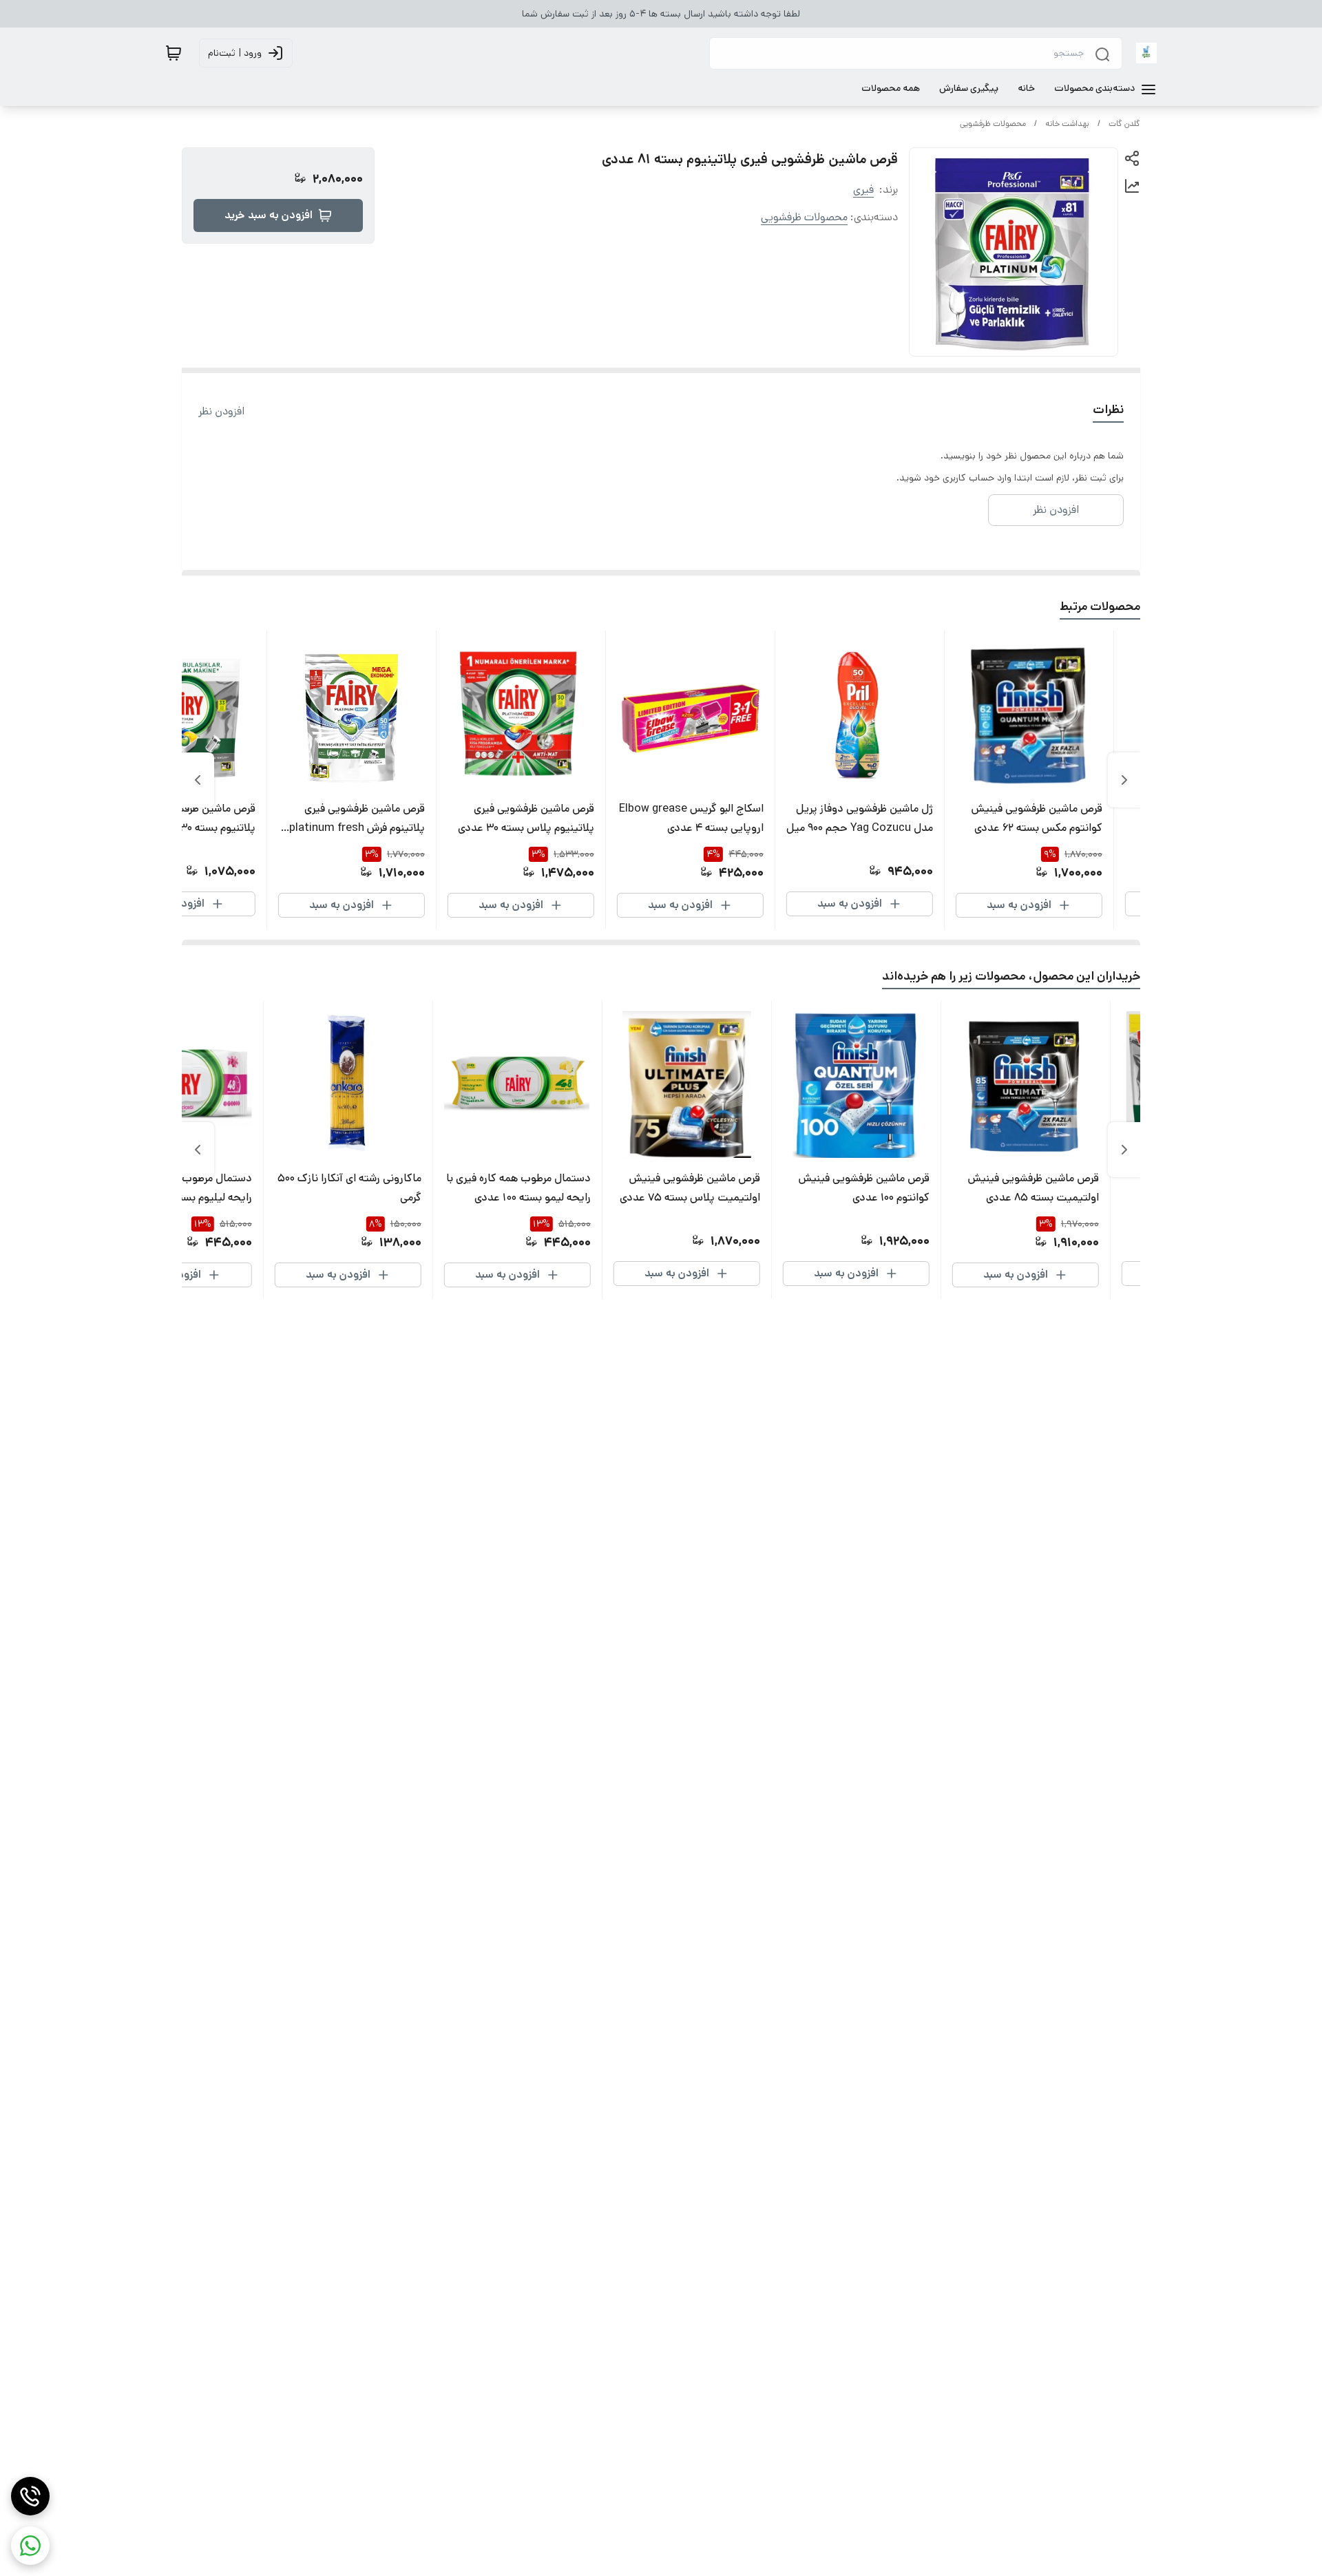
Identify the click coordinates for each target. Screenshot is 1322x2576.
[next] (198, 780)
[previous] (1124, 780)
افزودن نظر (221, 411)
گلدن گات (1124, 124)
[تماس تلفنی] (30, 2496)
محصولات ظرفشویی (993, 124)
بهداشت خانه (1067, 124)
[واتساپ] (30, 2546)
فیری (863, 190)
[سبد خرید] (174, 53)
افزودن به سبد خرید (269, 215)
